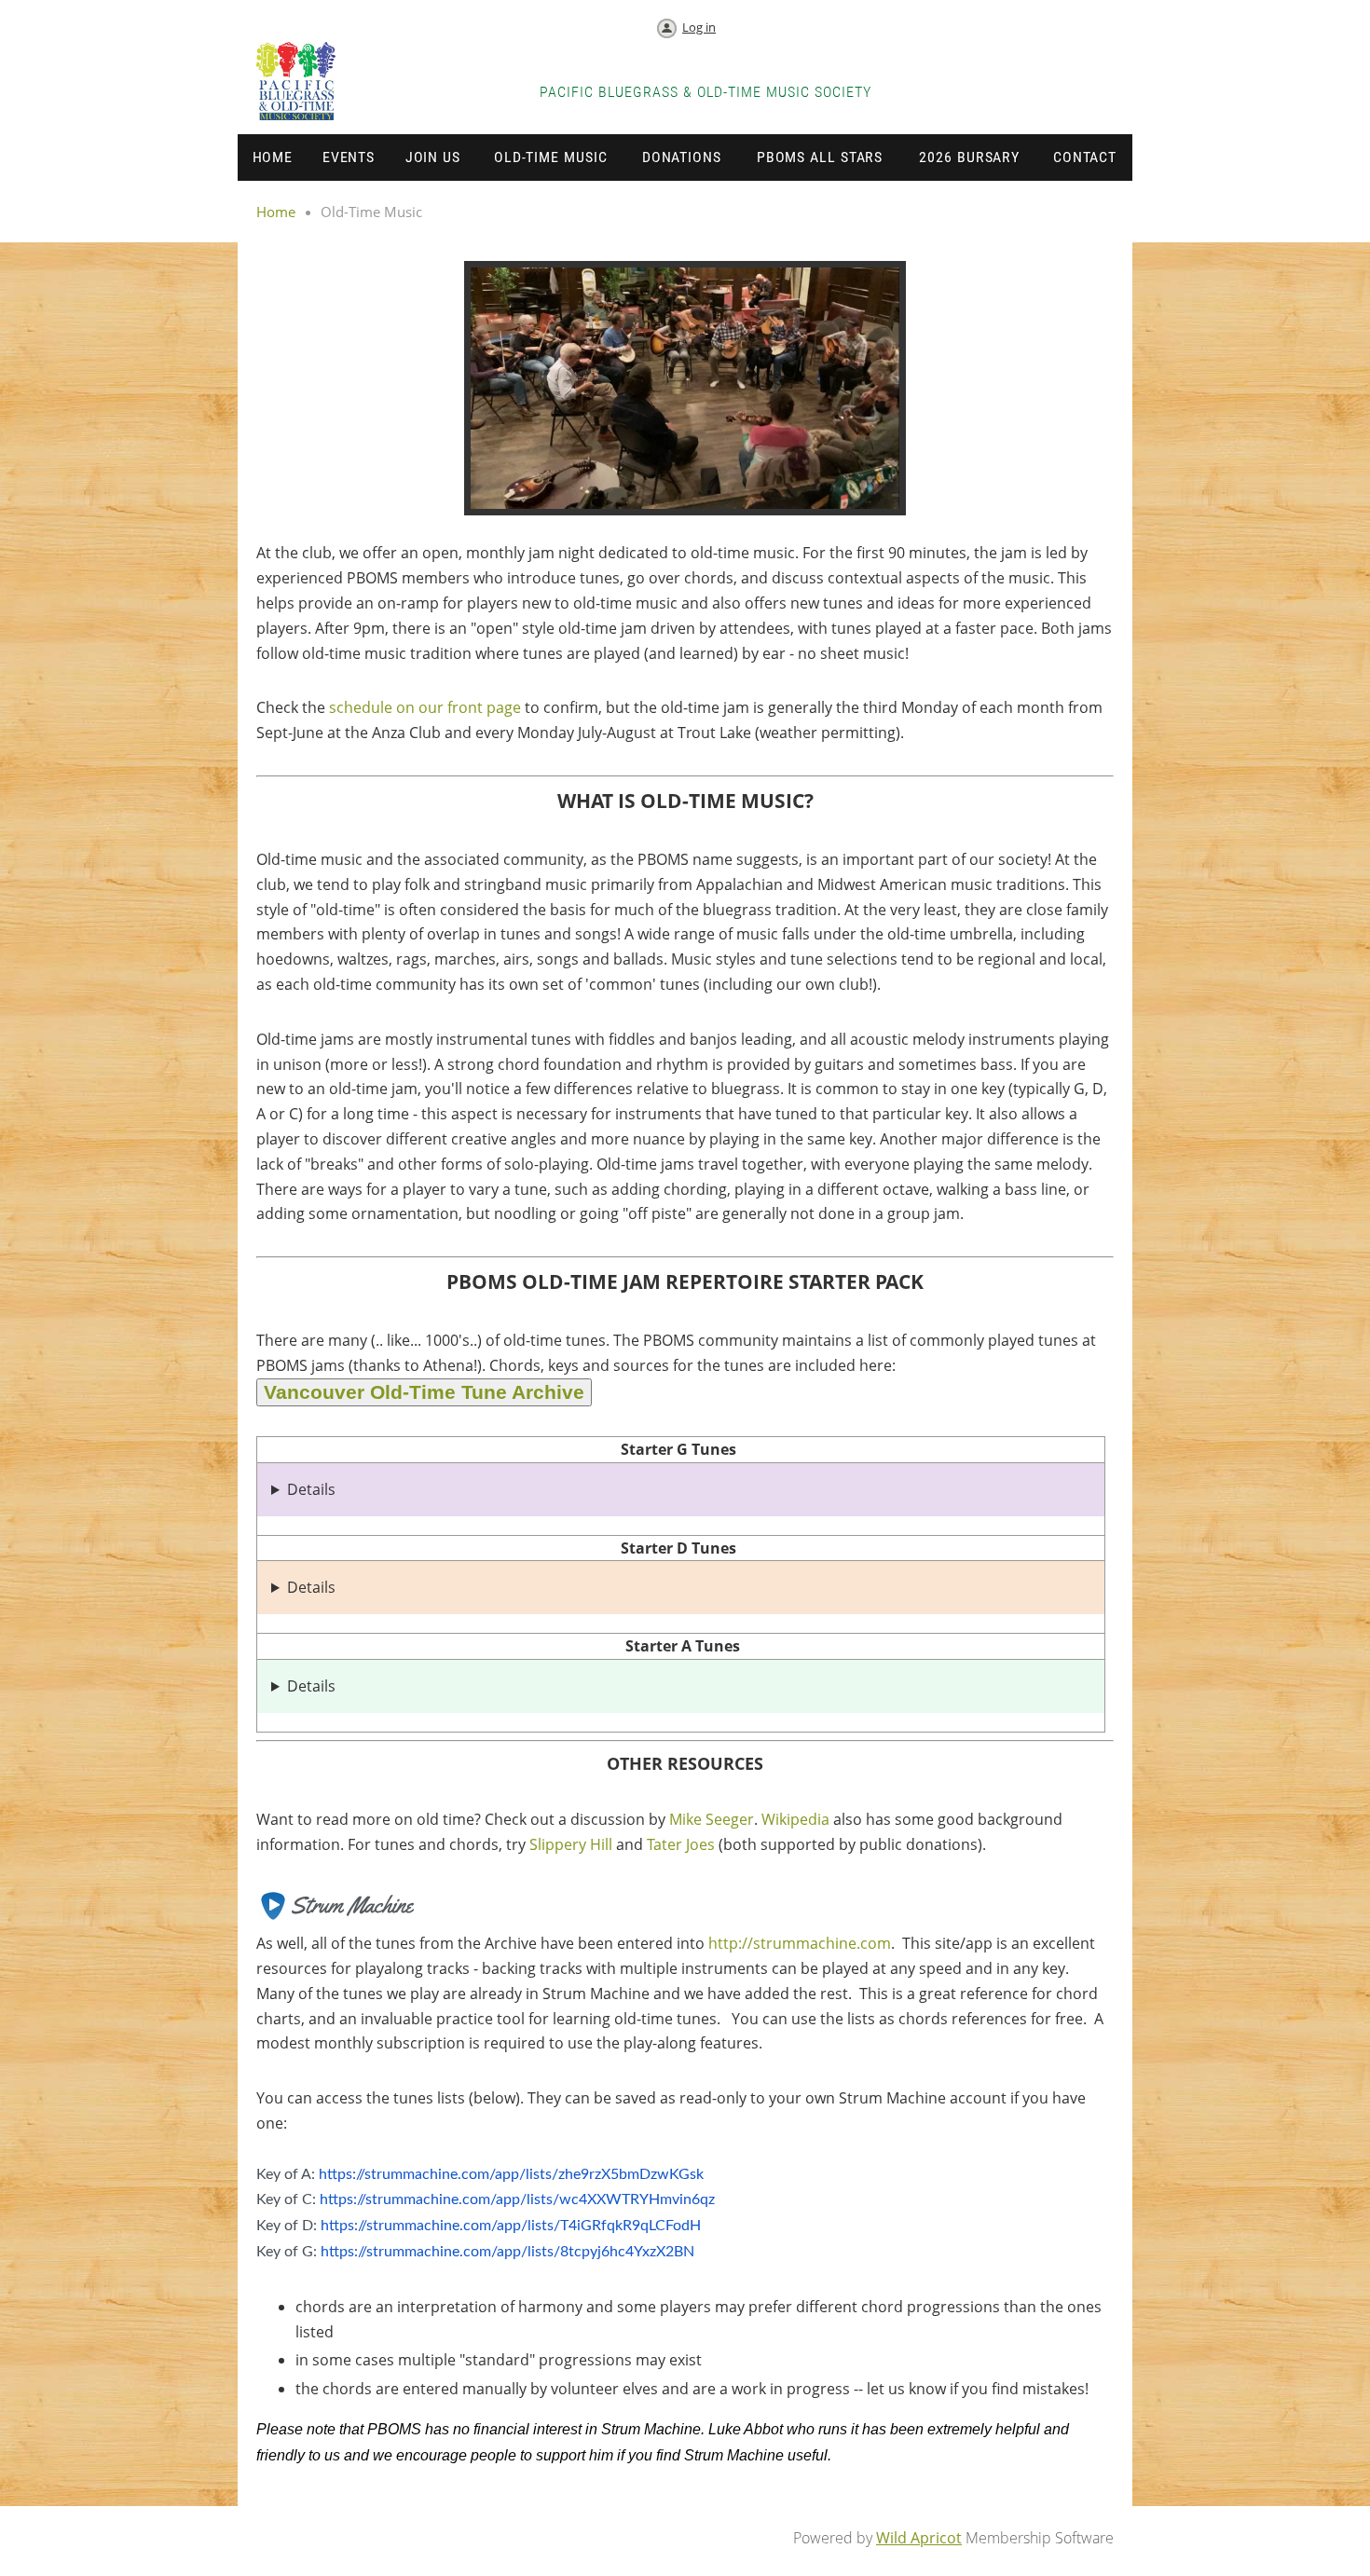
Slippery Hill (571, 1844)
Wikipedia (795, 1819)
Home (276, 212)
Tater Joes (681, 1844)
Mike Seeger (712, 1819)
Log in (699, 27)
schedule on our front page (425, 707)
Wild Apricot (919, 2538)
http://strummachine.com (800, 1943)
